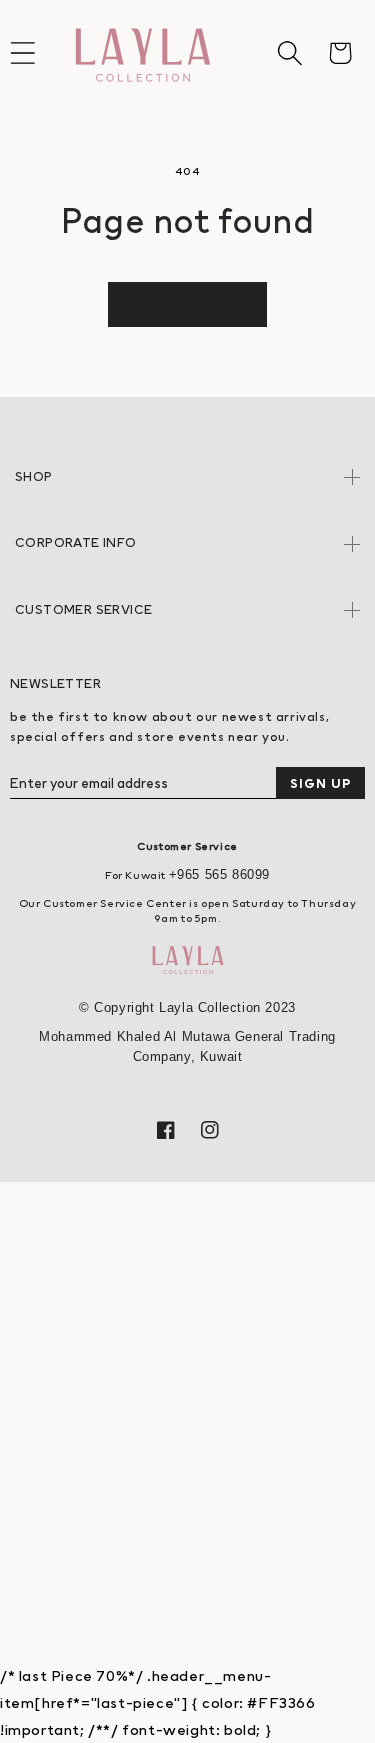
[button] (290, 53)
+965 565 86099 (219, 874)
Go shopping (187, 302)
